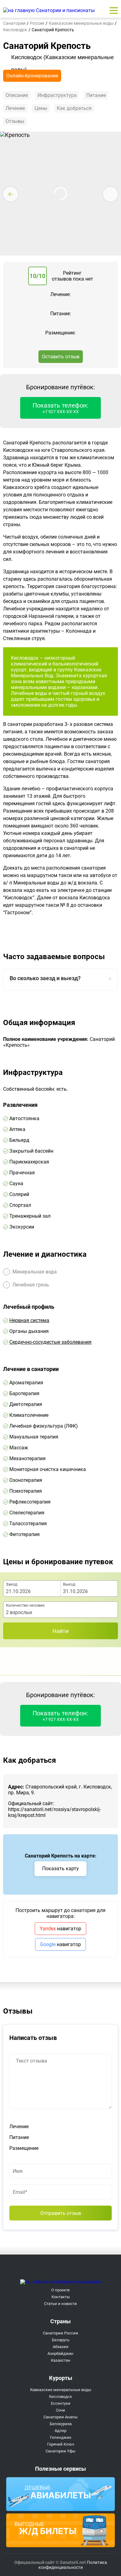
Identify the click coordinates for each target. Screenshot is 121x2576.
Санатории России (60, 2333)
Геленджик (61, 2437)
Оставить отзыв (61, 357)
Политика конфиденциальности (73, 2565)
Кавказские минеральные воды (61, 2390)
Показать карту (60, 1869)
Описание (17, 95)
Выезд (69, 1584)
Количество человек (25, 1605)
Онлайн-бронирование (32, 76)
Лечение (15, 108)
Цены (41, 108)
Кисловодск (60, 2397)
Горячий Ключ (61, 2444)
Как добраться (74, 108)
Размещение (24, 2148)
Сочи (60, 2410)
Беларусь (61, 2340)
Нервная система (29, 1320)
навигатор (60, 1929)
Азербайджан (60, 2353)
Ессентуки (61, 2403)
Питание (96, 95)
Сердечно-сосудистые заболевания (50, 1342)
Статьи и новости (60, 2304)
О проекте (60, 2290)
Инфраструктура (57, 95)
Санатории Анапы (60, 2417)
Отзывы (15, 121)
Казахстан (61, 2360)
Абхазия (60, 2347)
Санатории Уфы (60, 2451)
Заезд (12, 1584)
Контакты (61, 2297)
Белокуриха (61, 2424)
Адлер (60, 2431)
